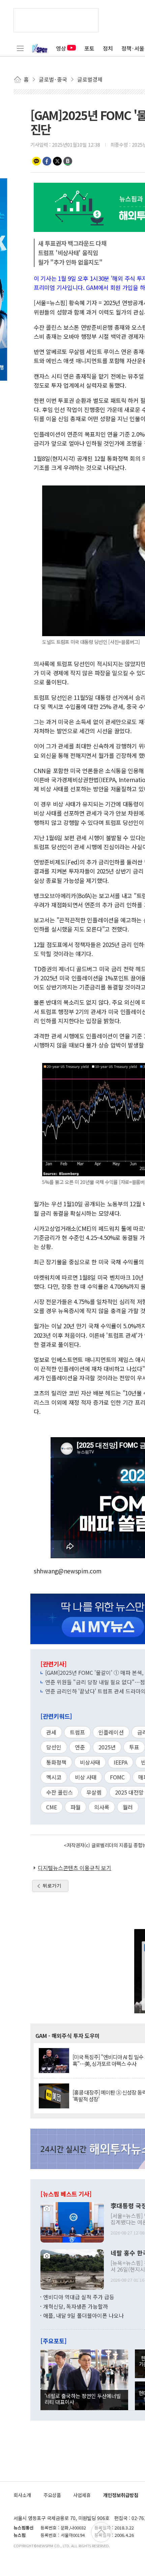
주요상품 (52, 2495)
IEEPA (121, 1762)
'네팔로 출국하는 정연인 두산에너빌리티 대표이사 (83, 2399)
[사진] (72, 2222)
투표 (134, 1747)
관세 (51, 1732)
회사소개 (22, 2495)
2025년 (107, 1747)
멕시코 (54, 1777)
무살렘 (94, 1792)
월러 (128, 1807)
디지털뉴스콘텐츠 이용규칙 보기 (75, 1868)
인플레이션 (111, 1732)
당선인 (54, 1747)
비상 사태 (86, 1777)
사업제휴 (82, 2495)
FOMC (117, 1777)
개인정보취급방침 (121, 2495)
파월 (76, 1807)
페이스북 (47, 161)
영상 (61, 48)
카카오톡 (36, 161)
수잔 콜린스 (60, 1792)
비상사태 (90, 1762)
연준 (80, 1747)
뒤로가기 (52, 1886)
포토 (89, 48)
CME (52, 1807)
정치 (108, 48)
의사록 (102, 1807)
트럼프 (77, 1732)
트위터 (57, 161)
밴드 (68, 161)
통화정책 (56, 1762)
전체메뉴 (20, 48)
